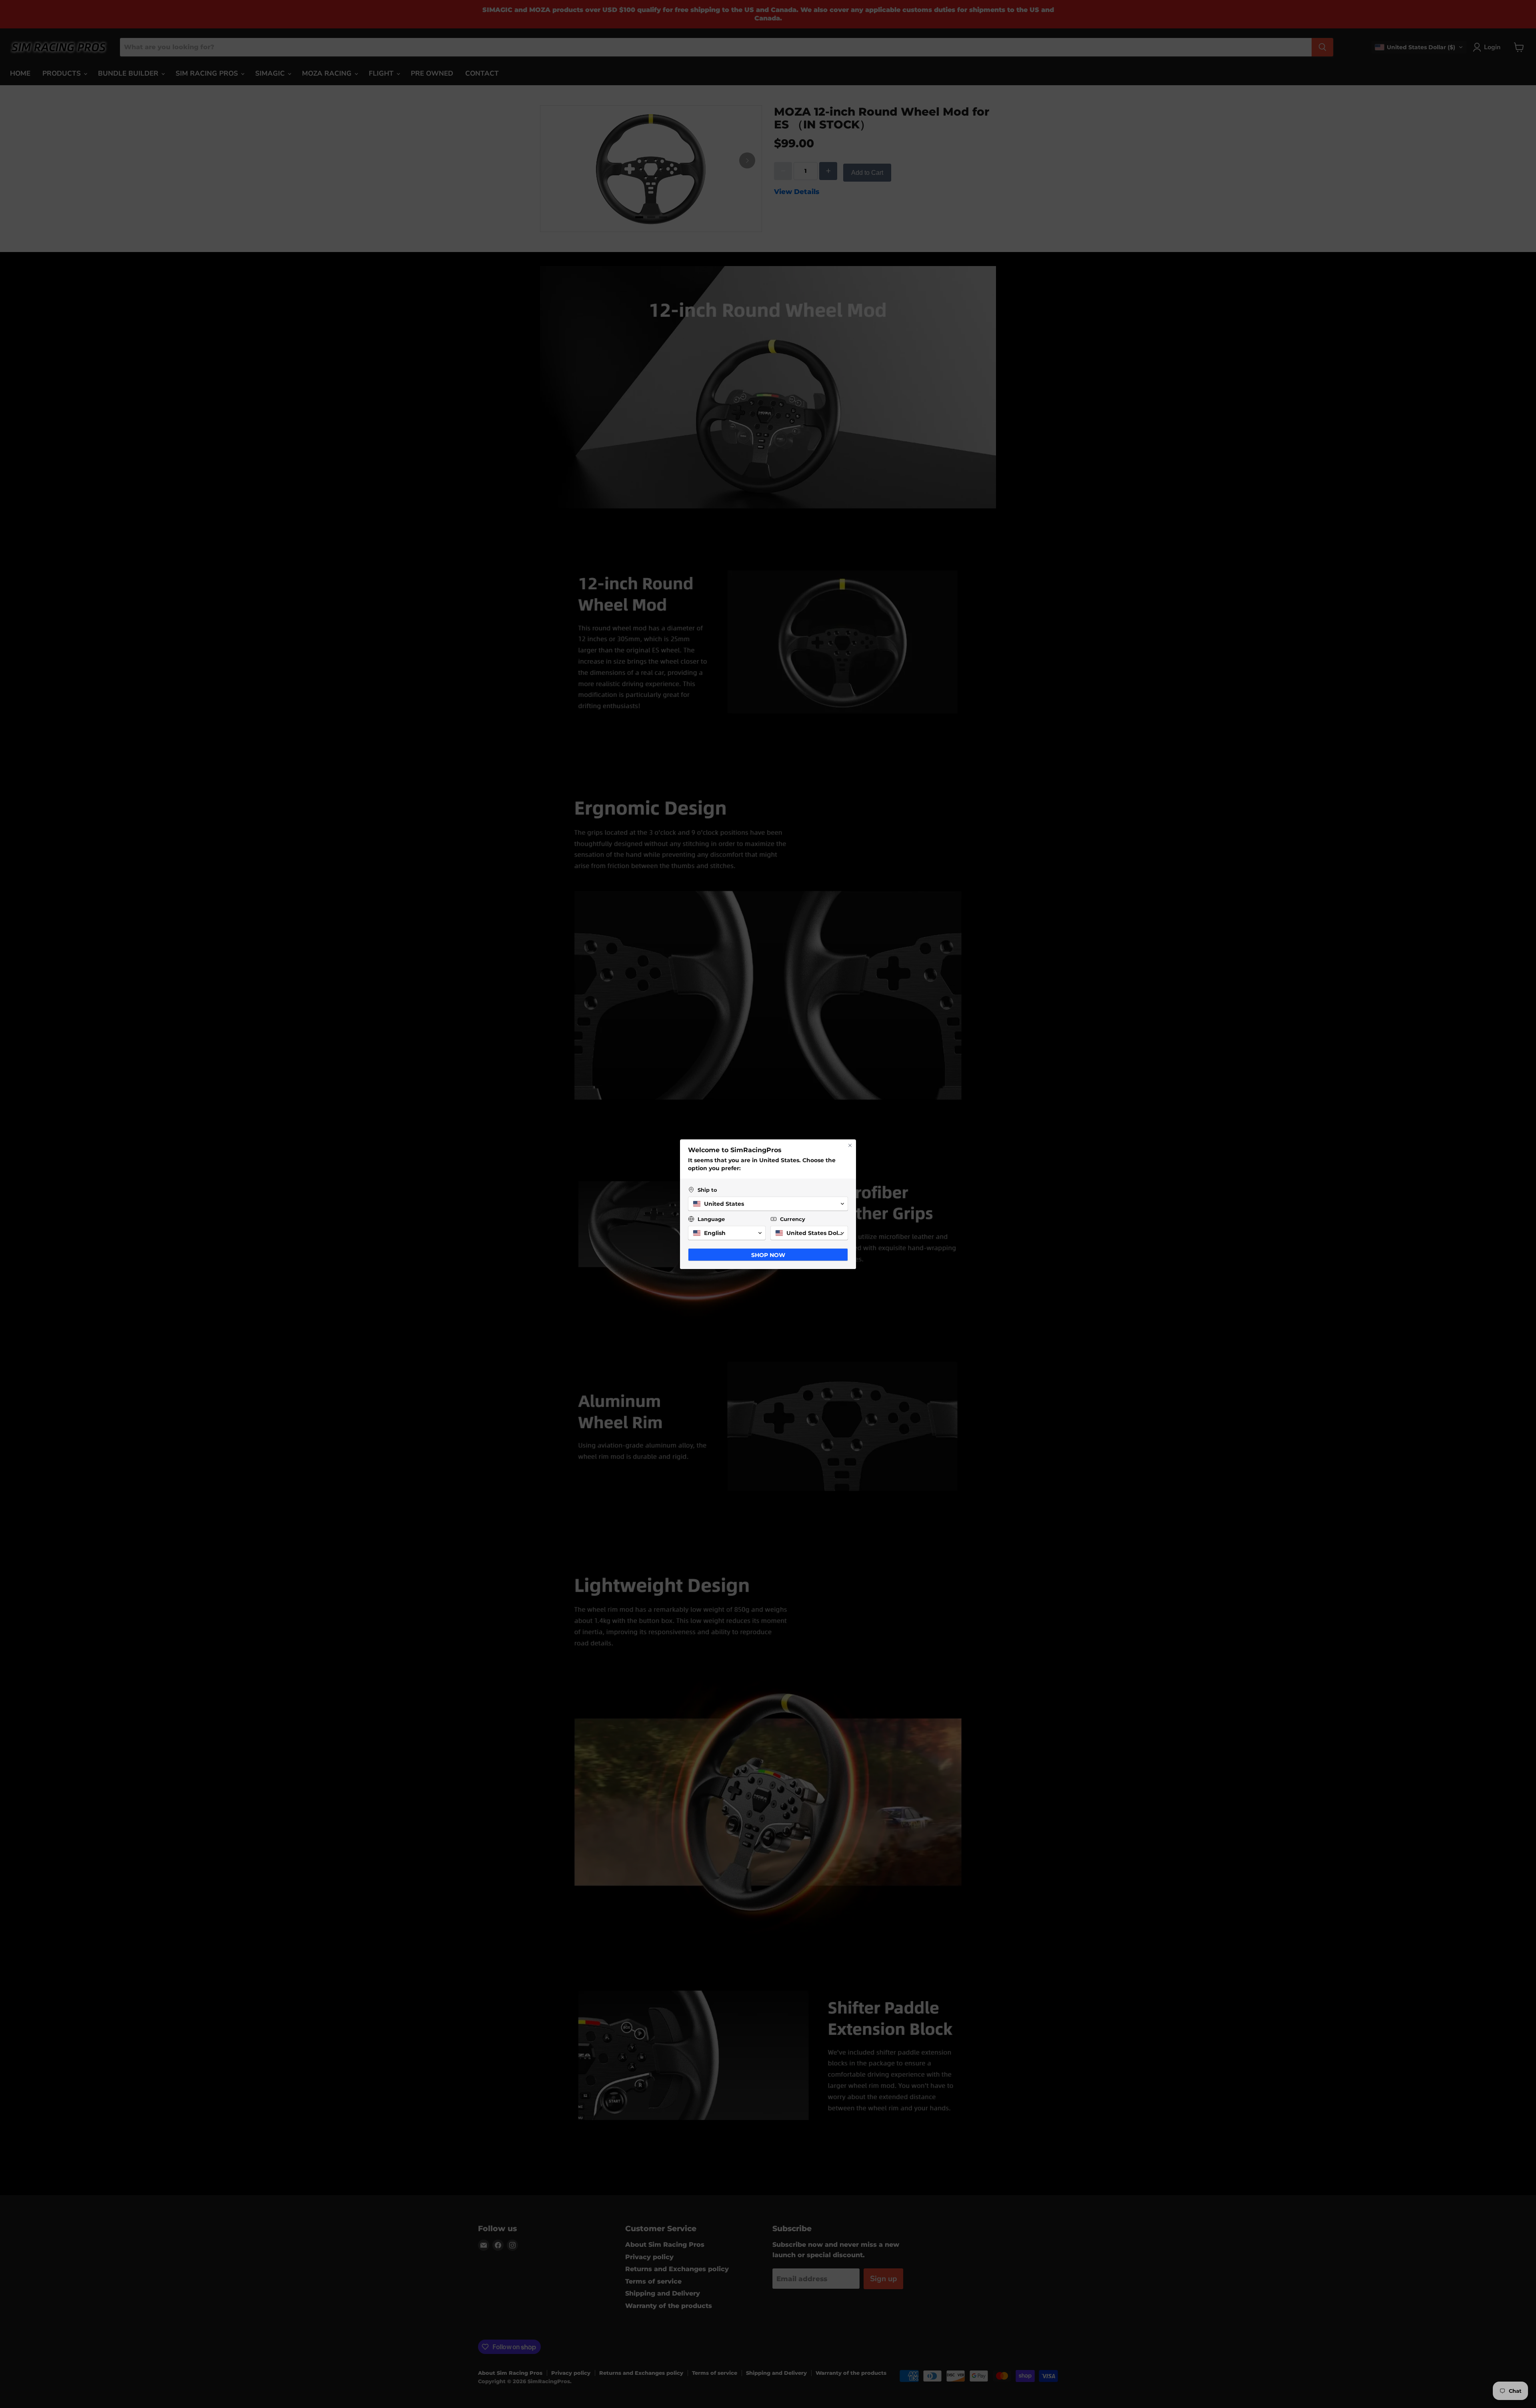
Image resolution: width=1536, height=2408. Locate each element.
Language (711, 1219)
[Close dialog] (850, 1145)
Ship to (707, 1190)
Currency (793, 1219)
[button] (768, 1204)
